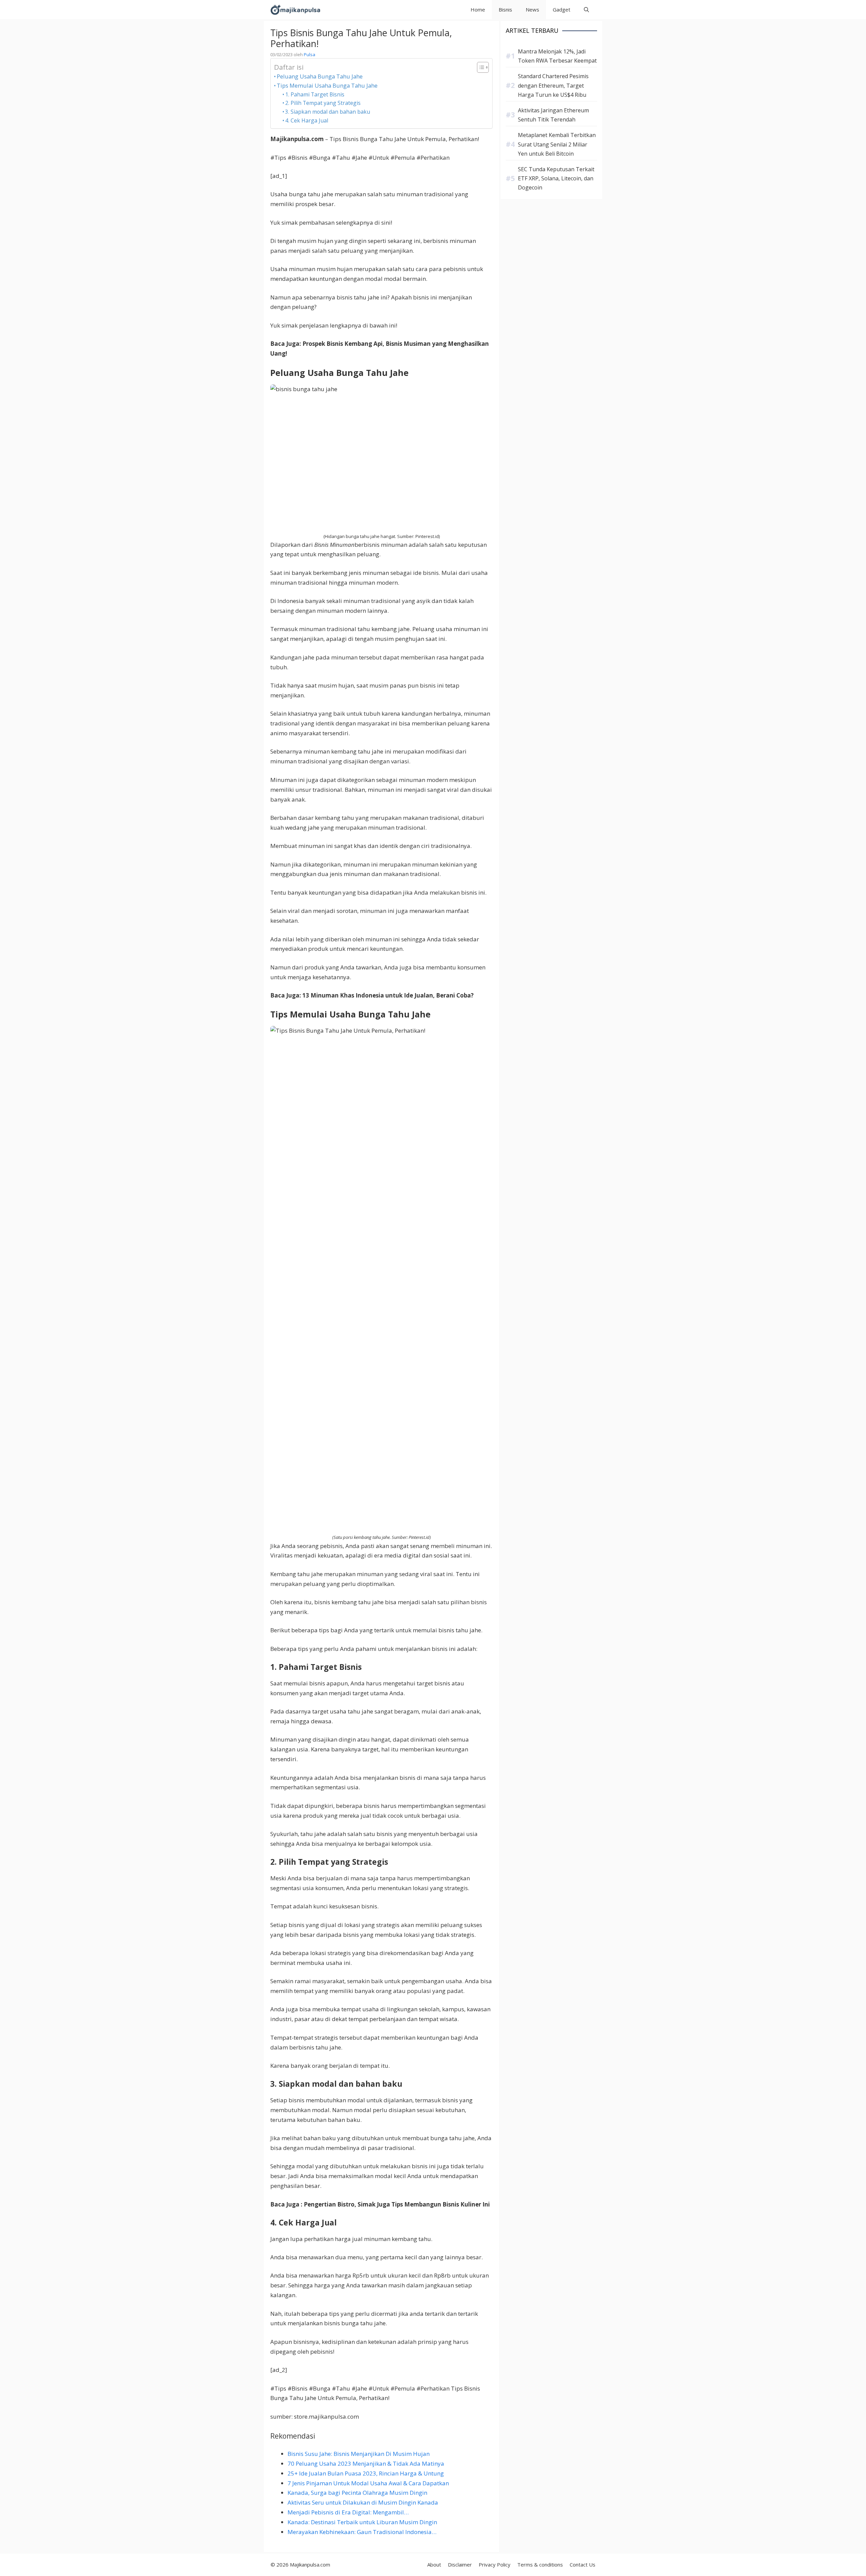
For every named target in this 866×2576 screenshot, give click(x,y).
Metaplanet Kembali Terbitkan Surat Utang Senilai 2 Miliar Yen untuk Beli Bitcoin (557, 144)
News (532, 9)
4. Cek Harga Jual (307, 120)
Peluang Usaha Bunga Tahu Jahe (320, 76)
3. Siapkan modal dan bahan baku (328, 112)
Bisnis (505, 9)
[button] (586, 10)
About (434, 2564)
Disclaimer (460, 2564)
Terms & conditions (540, 2564)
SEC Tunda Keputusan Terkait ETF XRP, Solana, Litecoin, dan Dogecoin (556, 178)
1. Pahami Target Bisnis (315, 94)
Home (478, 9)
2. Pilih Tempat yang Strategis (323, 103)
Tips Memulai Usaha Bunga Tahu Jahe (327, 85)
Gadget (562, 9)
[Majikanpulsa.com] (295, 10)
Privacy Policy (495, 2564)
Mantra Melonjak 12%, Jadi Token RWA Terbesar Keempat (557, 56)
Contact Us (583, 2564)
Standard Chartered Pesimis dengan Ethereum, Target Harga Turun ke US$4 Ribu (553, 85)
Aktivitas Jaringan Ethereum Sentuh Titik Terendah (553, 115)
